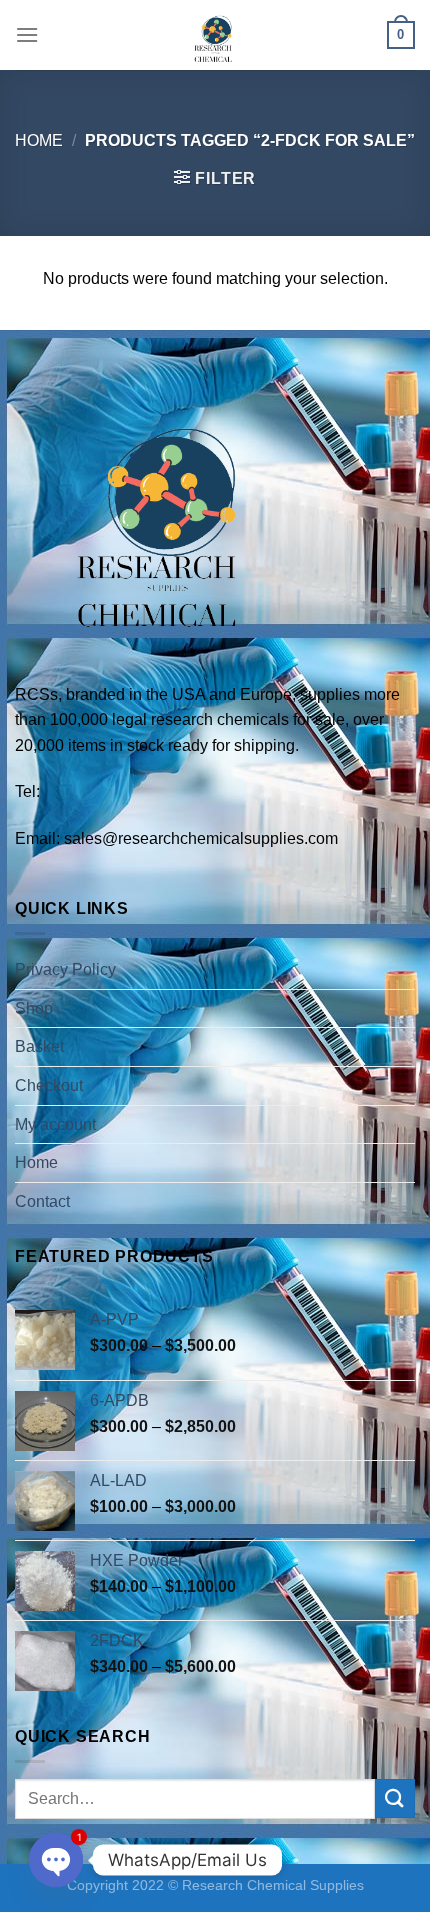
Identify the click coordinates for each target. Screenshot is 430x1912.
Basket (39, 1046)
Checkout (49, 1085)
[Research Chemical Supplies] (215, 35)
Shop (34, 1008)
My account (55, 1124)
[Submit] (395, 1798)
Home (39, 140)
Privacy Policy (65, 969)
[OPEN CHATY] (56, 1860)
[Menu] (27, 34)
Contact (42, 1201)
